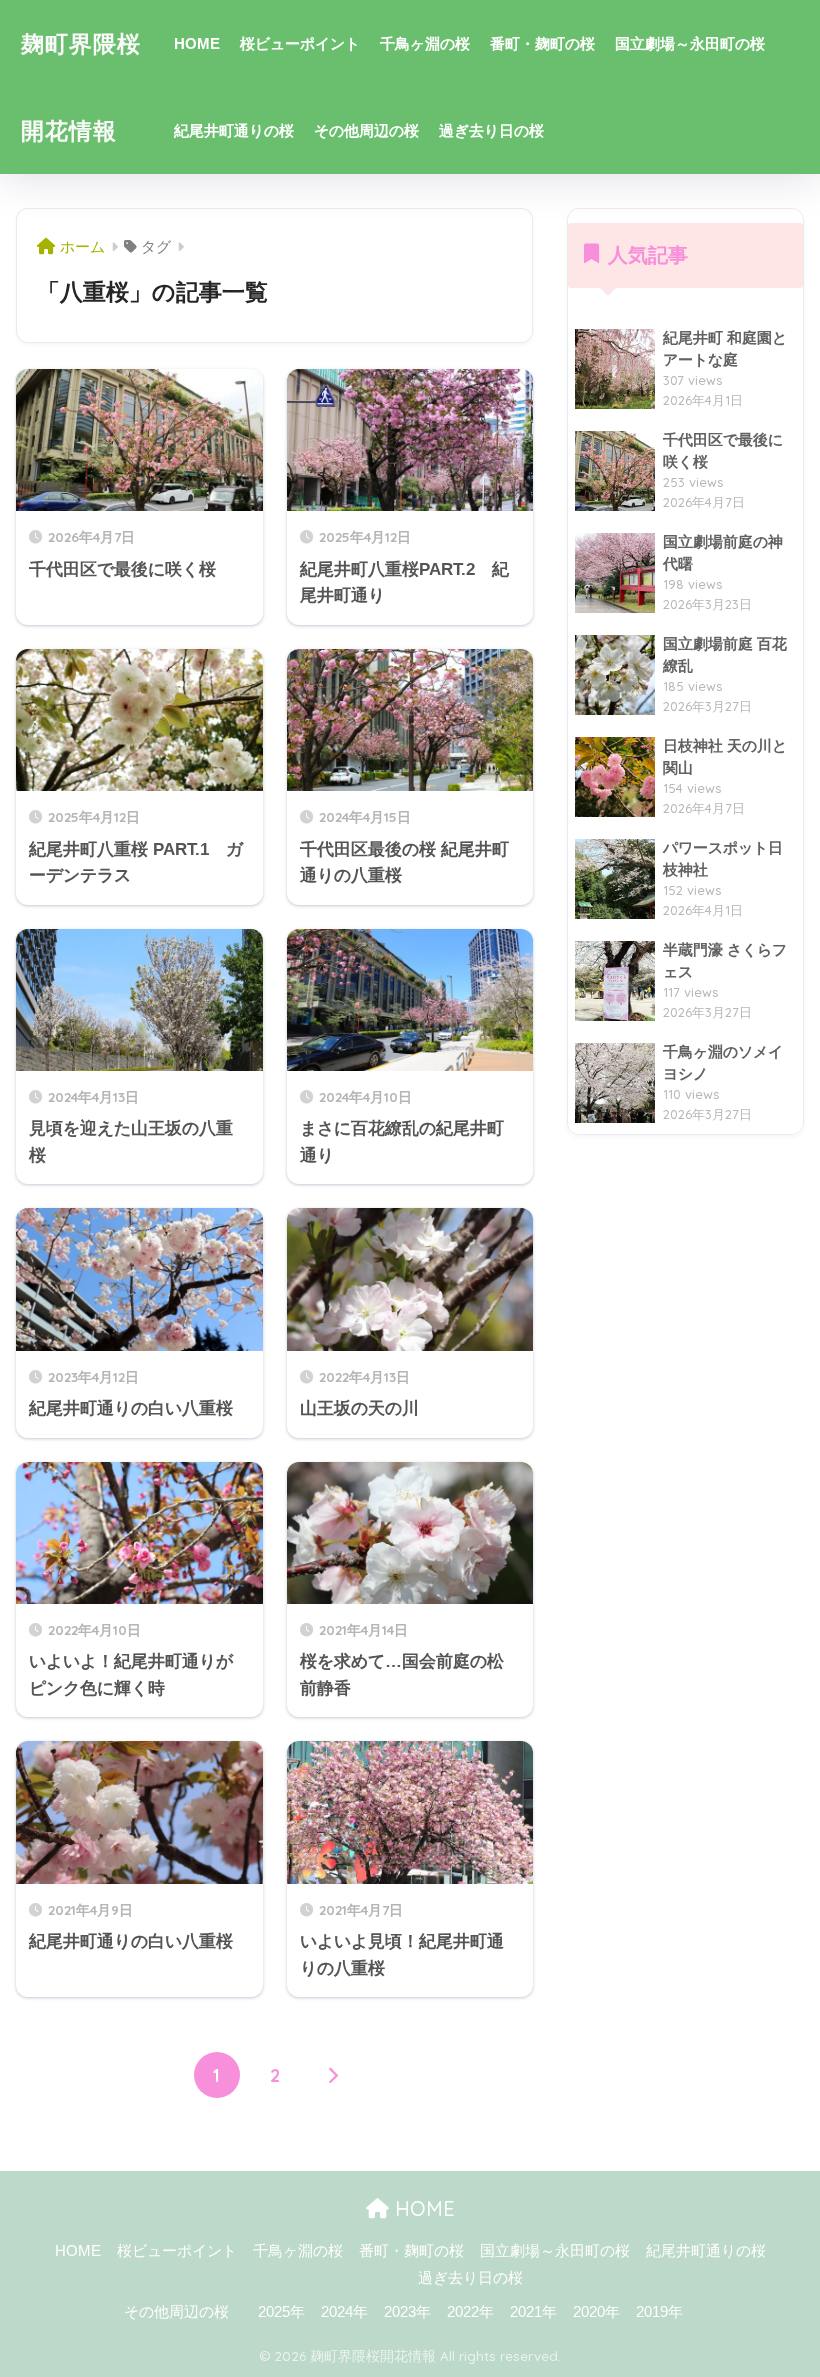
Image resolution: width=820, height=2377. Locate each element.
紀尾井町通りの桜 (234, 130)
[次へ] (333, 2075)
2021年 (533, 2312)
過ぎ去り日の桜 (491, 130)
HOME (197, 43)
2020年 (596, 2312)
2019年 (659, 2312)
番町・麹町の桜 (542, 43)
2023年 (407, 2312)
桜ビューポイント (300, 43)
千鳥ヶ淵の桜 (425, 43)
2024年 (344, 2312)
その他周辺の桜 (366, 130)
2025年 (281, 2312)
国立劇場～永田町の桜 (690, 43)
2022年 (470, 2312)
